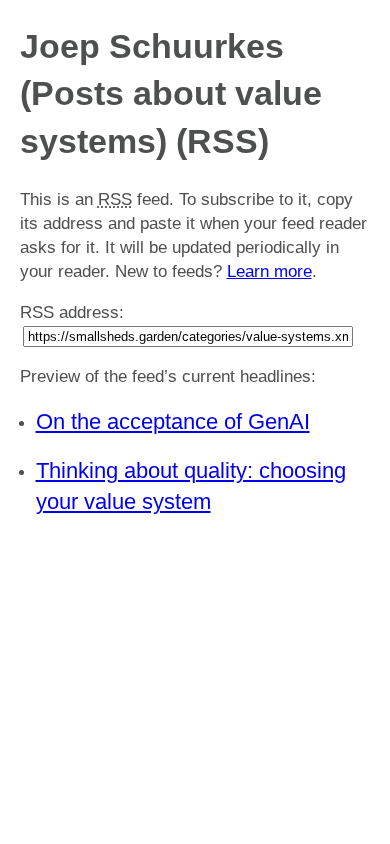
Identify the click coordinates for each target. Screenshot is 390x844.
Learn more (269, 271)
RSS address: (72, 312)
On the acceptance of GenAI (173, 421)
